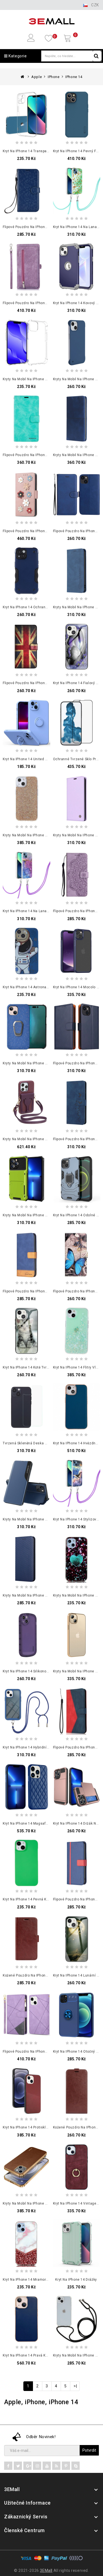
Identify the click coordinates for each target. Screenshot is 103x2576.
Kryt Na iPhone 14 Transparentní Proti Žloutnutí (42, 151)
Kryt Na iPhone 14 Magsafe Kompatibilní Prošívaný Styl (48, 1823)
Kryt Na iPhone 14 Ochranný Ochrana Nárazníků (43, 607)
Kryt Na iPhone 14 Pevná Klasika (30, 1899)
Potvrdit (89, 2450)
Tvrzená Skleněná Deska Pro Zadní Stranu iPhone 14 (46, 1443)
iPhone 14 (74, 77)
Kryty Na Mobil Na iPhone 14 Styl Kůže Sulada (40, 2203)
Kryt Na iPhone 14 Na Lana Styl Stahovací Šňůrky (43, 911)
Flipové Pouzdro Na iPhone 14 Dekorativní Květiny (44, 531)
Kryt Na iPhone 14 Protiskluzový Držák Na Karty (42, 2127)
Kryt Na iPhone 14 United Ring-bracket (35, 759)
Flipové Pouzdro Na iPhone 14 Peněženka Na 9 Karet (46, 303)
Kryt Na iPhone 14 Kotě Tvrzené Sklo (33, 1367)
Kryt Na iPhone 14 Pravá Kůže (27, 2355)
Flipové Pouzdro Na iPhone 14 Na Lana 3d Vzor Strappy (48, 227)
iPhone (54, 77)
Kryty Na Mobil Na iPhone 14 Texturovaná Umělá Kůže (47, 1519)
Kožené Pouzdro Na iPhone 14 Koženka (35, 1975)
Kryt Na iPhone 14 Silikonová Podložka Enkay (40, 1671)
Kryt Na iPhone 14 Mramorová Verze (33, 2280)
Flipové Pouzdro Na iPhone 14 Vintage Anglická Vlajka (48, 683)
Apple (37, 77)
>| (75, 2386)
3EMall (46, 2570)
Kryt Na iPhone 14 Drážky (76, 2280)
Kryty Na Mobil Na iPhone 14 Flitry (30, 835)
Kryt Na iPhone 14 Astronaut (26, 987)
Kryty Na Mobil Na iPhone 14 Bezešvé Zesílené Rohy (46, 379)
